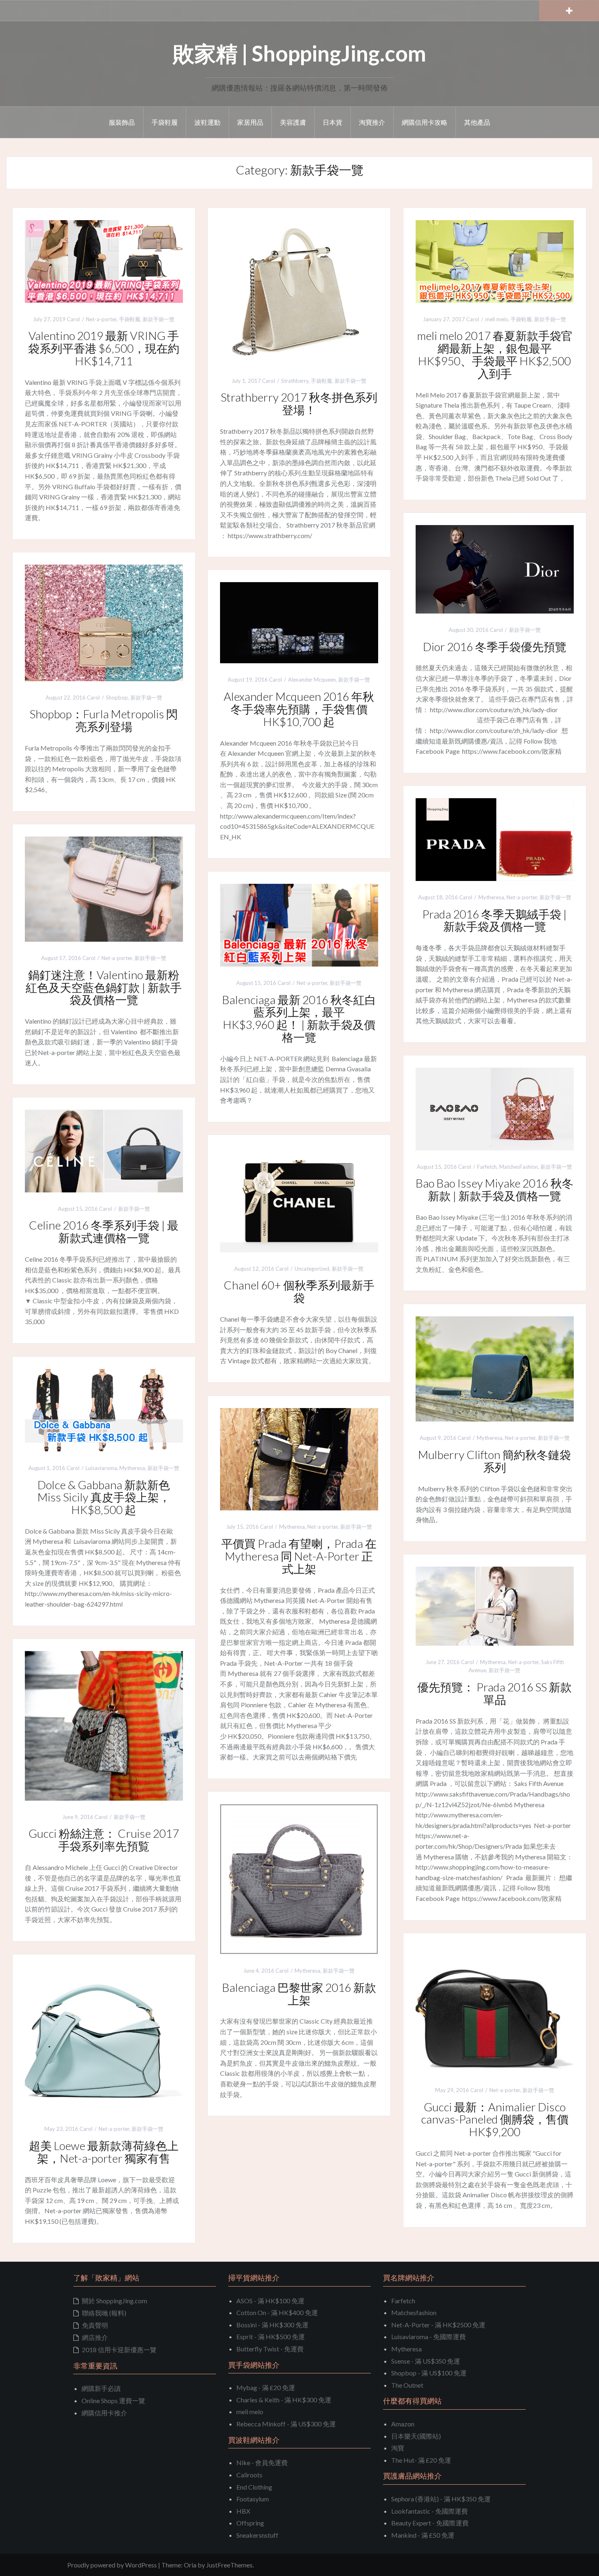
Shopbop (117, 698)
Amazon (403, 2424)
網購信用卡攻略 (425, 122)
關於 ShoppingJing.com (115, 2301)
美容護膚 (293, 122)
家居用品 (250, 122)
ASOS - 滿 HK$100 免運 (270, 2301)
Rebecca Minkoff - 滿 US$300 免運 (286, 2424)
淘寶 (398, 2448)
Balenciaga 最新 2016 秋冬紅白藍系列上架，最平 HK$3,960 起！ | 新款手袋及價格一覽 (299, 1018)
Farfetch (487, 1167)
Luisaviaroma (101, 1468)
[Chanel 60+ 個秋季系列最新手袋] (299, 1199)
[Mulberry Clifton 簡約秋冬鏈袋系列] (495, 1368)
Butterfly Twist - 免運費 (270, 2349)
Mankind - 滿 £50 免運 (423, 2535)
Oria (190, 2565)
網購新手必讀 (101, 2388)
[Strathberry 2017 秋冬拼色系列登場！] (299, 291)
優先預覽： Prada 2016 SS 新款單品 (494, 1693)
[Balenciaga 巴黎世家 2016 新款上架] (299, 1878)
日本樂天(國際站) (416, 2436)
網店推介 (95, 2337)
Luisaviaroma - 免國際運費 (428, 2337)
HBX (243, 2511)
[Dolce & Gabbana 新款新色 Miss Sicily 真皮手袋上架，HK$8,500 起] (104, 1409)
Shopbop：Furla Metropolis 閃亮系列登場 (104, 720)
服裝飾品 (122, 122)
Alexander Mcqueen (312, 680)
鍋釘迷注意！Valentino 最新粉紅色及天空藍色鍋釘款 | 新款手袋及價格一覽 (104, 987)
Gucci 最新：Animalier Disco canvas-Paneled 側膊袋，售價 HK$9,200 (495, 2119)
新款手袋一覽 (159, 319)
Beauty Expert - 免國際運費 (430, 2523)
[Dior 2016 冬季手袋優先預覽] (495, 568)
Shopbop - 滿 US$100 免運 (429, 2373)
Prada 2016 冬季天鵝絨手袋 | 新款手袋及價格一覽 (494, 920)
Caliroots (249, 2475)
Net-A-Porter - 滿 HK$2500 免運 (438, 2325)
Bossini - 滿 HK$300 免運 (272, 2325)
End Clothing (254, 2487)
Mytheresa (491, 897)
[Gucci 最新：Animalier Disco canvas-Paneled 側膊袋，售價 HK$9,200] (495, 2008)
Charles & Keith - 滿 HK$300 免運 (284, 2400)
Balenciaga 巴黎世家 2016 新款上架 (299, 1994)
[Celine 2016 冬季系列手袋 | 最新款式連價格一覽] (104, 1150)
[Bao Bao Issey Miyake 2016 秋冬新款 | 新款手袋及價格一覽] (495, 1108)
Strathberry (295, 381)
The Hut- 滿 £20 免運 (421, 2460)
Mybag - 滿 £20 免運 (266, 2387)
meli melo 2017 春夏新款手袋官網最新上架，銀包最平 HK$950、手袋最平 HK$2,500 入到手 (495, 354)
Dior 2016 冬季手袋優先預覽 (495, 647)
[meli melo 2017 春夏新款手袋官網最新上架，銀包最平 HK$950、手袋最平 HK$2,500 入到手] (495, 260)
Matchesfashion (414, 2312)
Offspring (250, 2523)
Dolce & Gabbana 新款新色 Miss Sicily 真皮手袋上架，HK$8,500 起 (104, 1497)
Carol (73, 319)
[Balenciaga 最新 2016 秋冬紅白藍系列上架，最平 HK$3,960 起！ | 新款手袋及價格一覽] (299, 924)
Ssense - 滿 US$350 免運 (426, 2361)
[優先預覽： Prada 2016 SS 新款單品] (495, 1605)
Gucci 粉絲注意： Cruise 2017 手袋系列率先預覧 (104, 1840)
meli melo (497, 319)
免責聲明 (95, 2325)
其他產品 (477, 122)
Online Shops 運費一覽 (113, 2401)
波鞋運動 (207, 122)
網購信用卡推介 (104, 2413)
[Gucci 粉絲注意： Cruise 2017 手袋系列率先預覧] (104, 1725)
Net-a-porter (101, 319)
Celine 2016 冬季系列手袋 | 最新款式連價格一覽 (104, 1231)
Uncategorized (312, 1269)
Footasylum (253, 2499)
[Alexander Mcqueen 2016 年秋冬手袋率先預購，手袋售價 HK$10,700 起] (299, 622)
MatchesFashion (519, 1167)
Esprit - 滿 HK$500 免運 (271, 2337)
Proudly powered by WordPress (112, 2565)
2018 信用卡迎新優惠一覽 (119, 2350)
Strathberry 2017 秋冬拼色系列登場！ (299, 403)
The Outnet (407, 2385)
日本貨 (333, 122)
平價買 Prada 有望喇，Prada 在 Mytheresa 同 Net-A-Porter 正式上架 (299, 1556)
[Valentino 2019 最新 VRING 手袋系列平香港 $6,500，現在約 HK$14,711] (104, 260)
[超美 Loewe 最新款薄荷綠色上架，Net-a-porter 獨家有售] (104, 2039)
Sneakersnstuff (257, 2535)
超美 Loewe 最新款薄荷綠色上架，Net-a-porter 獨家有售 (104, 2152)
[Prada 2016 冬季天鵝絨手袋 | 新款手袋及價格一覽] (495, 838)
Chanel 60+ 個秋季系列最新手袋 (299, 1291)
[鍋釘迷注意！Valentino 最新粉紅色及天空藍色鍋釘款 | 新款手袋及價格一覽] (104, 888)
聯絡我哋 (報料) (104, 2313)
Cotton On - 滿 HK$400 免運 (277, 2312)
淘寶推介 (372, 122)
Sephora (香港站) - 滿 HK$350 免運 (441, 2499)
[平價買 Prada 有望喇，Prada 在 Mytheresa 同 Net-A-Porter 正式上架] (299, 1458)
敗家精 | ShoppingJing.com (299, 53)
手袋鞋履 (165, 122)
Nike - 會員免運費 (262, 2462)
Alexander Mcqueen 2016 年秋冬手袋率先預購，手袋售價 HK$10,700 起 (299, 709)
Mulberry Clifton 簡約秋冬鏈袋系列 (494, 1461)
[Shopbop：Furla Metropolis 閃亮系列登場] (104, 622)
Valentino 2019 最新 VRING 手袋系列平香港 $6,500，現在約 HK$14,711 (104, 348)
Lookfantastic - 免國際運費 (429, 2511)
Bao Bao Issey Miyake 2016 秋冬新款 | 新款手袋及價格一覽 (494, 1189)
